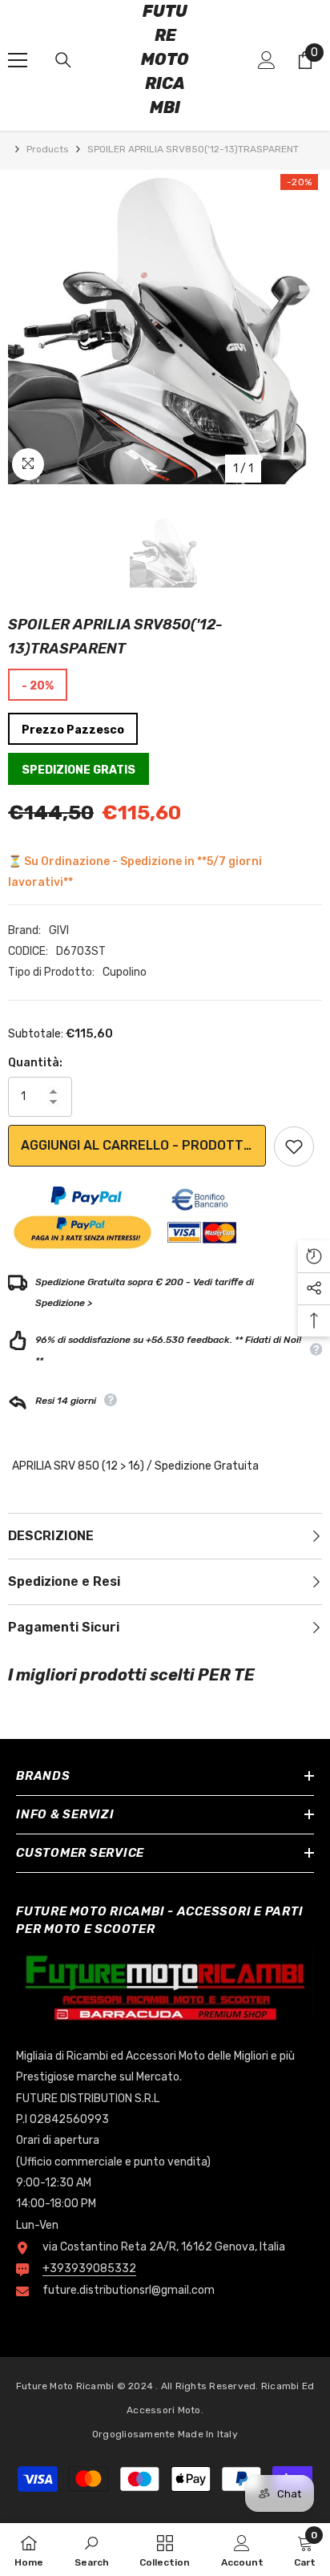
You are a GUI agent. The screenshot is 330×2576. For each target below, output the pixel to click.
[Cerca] (63, 60)
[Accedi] (267, 60)
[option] (165, 327)
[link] (92, 2550)
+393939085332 (89, 2269)
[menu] (18, 60)
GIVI (59, 930)
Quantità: (35, 1063)
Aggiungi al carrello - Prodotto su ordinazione (143, 1145)
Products (48, 149)
